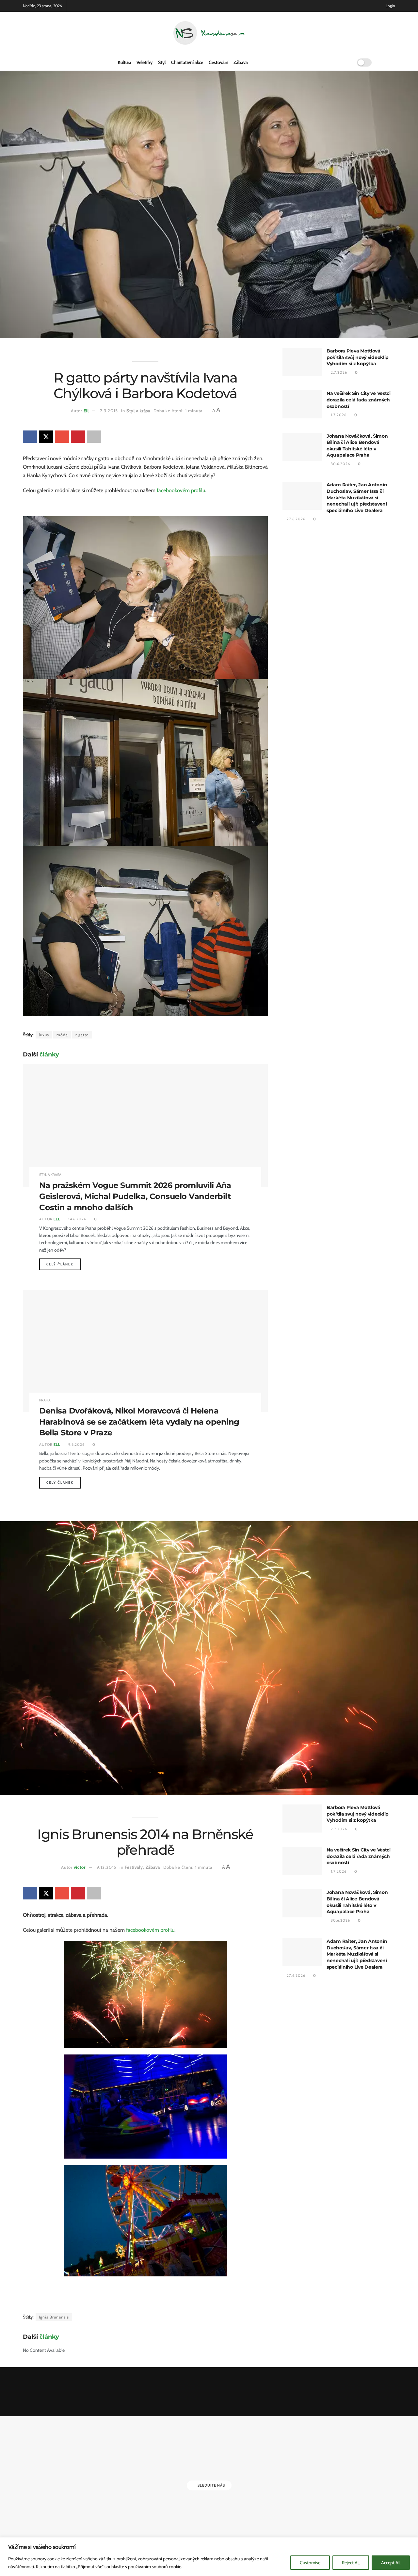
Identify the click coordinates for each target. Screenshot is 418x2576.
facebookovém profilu (181, 490)
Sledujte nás (211, 2485)
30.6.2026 (340, 464)
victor (80, 1867)
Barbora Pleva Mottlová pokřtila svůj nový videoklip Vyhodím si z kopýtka (358, 357)
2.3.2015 (109, 411)
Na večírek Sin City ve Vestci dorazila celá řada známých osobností (359, 400)
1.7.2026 (338, 415)
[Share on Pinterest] (78, 437)
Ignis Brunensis (54, 2317)
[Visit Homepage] (209, 33)
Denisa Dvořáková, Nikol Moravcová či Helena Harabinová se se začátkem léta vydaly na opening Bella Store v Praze (139, 1422)
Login (390, 6)
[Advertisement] (339, 596)
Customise (310, 2563)
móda (62, 1035)
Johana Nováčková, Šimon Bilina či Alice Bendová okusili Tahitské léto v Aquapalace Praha (357, 446)
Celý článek (64, 1264)
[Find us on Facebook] (383, 62)
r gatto (82, 1035)
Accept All (391, 2563)
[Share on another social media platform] (94, 437)
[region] (209, 2557)
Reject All (351, 2563)
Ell (86, 411)
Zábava (241, 62)
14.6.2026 (77, 1219)
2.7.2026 (338, 372)
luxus (44, 1035)
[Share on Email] (62, 437)
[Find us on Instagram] (393, 62)
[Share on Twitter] (46, 437)
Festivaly (134, 1867)
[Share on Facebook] (30, 437)
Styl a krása (138, 411)
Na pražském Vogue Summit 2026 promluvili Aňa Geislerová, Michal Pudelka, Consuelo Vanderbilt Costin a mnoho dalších (135, 1196)
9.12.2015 (106, 1867)
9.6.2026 (76, 1444)
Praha (45, 1400)
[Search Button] (345, 62)
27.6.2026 (296, 519)
